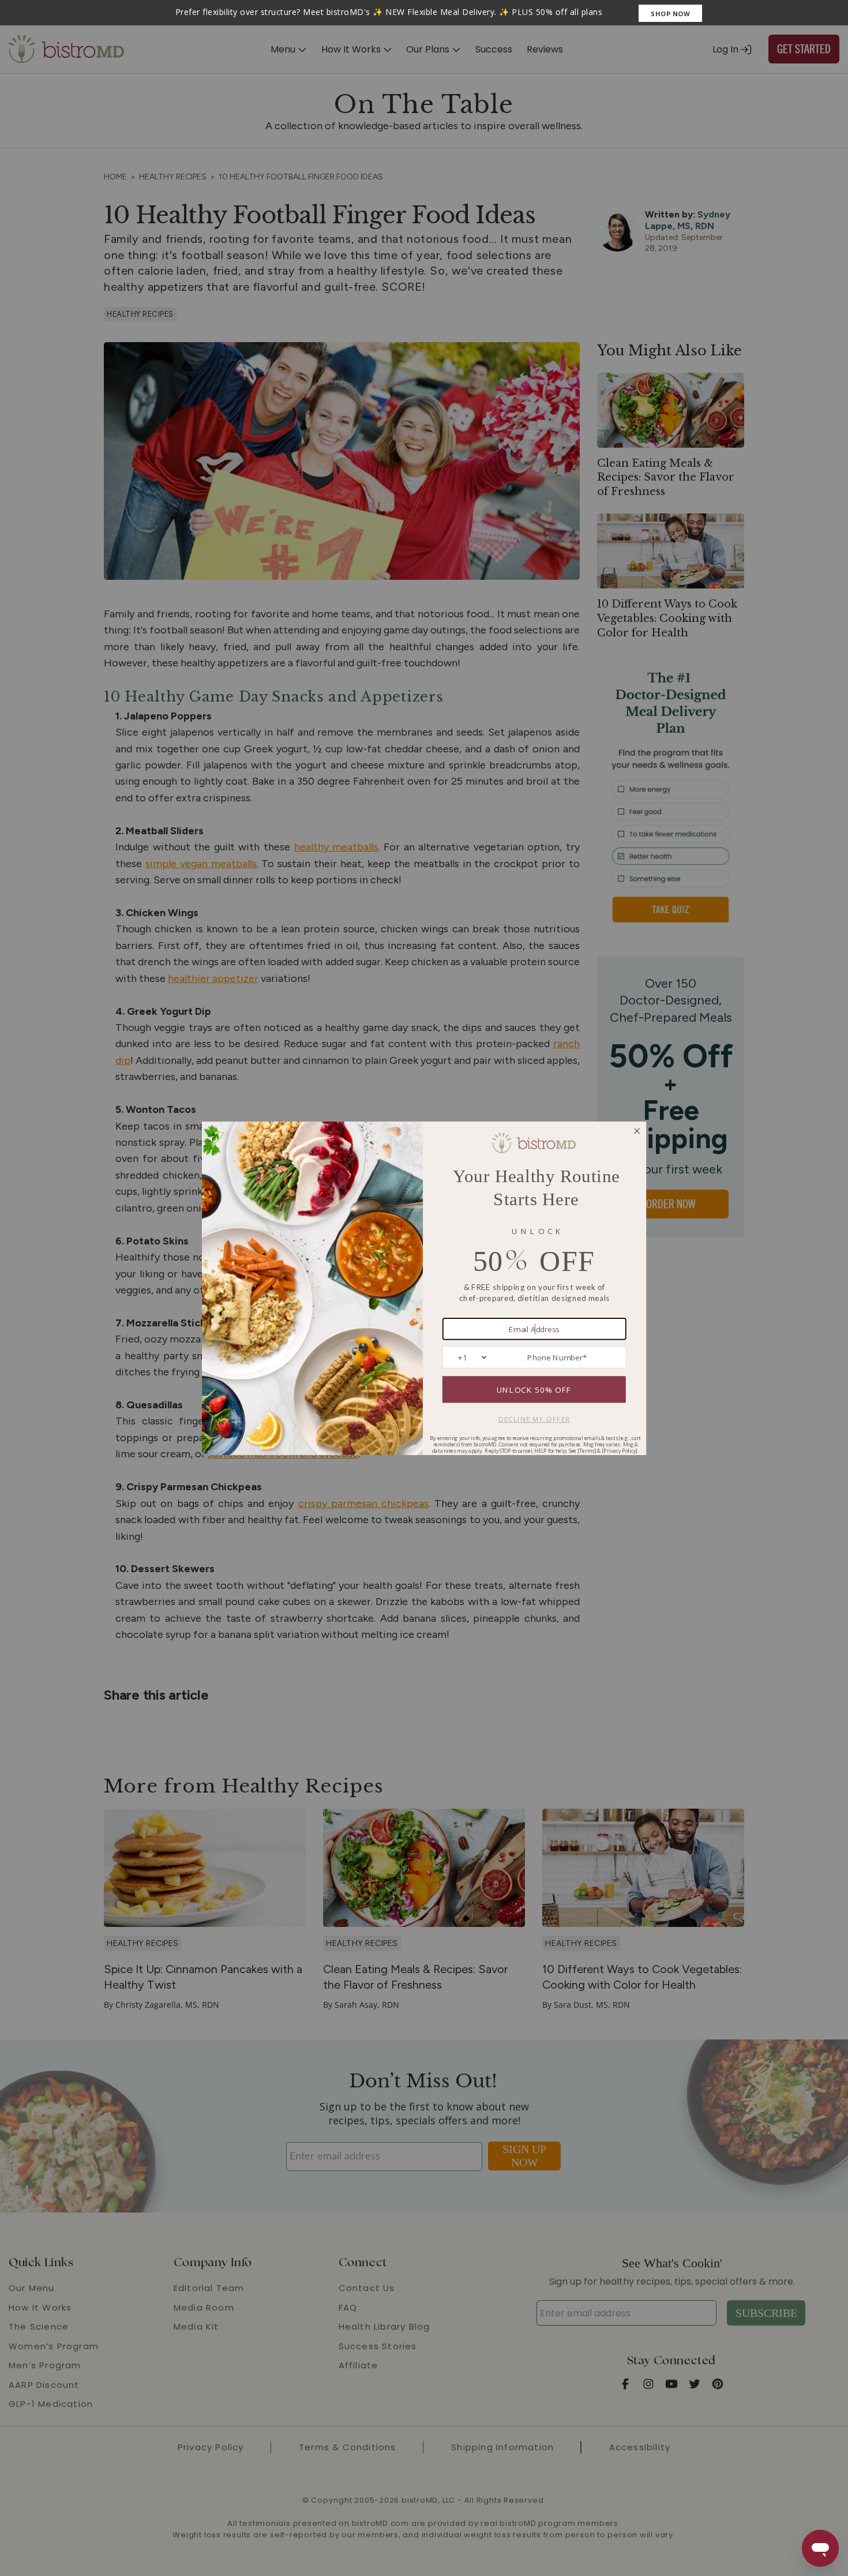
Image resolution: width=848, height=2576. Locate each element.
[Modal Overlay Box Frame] (424, 13)
